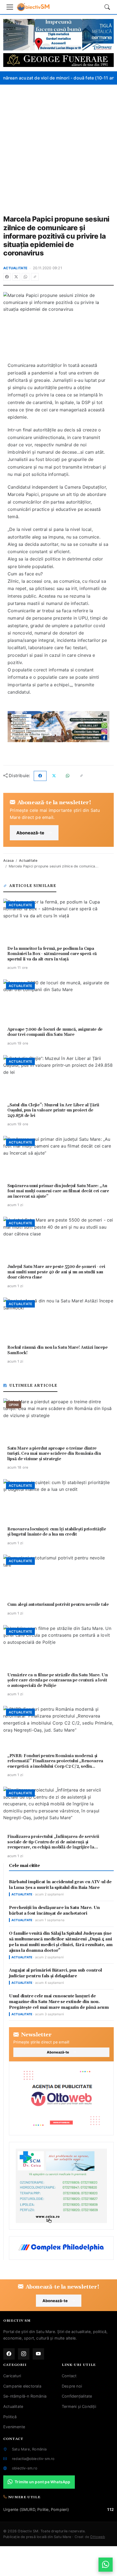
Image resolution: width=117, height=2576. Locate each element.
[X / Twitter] (16, 277)
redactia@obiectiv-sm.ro (33, 2459)
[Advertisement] (59, 146)
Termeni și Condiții (79, 2406)
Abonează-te (30, 833)
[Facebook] (7, 277)
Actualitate (15, 268)
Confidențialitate (77, 2396)
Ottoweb (97, 2537)
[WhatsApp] (26, 277)
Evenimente (14, 2427)
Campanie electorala (22, 2386)
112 (110, 2509)
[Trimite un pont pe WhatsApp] (106, 2565)
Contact (69, 2376)
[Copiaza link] (35, 277)
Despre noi (72, 2386)
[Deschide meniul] (10, 7)
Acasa (8, 861)
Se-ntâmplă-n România (25, 2396)
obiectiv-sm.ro (25, 2468)
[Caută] (107, 7)
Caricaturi (12, 2376)
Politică (10, 2417)
